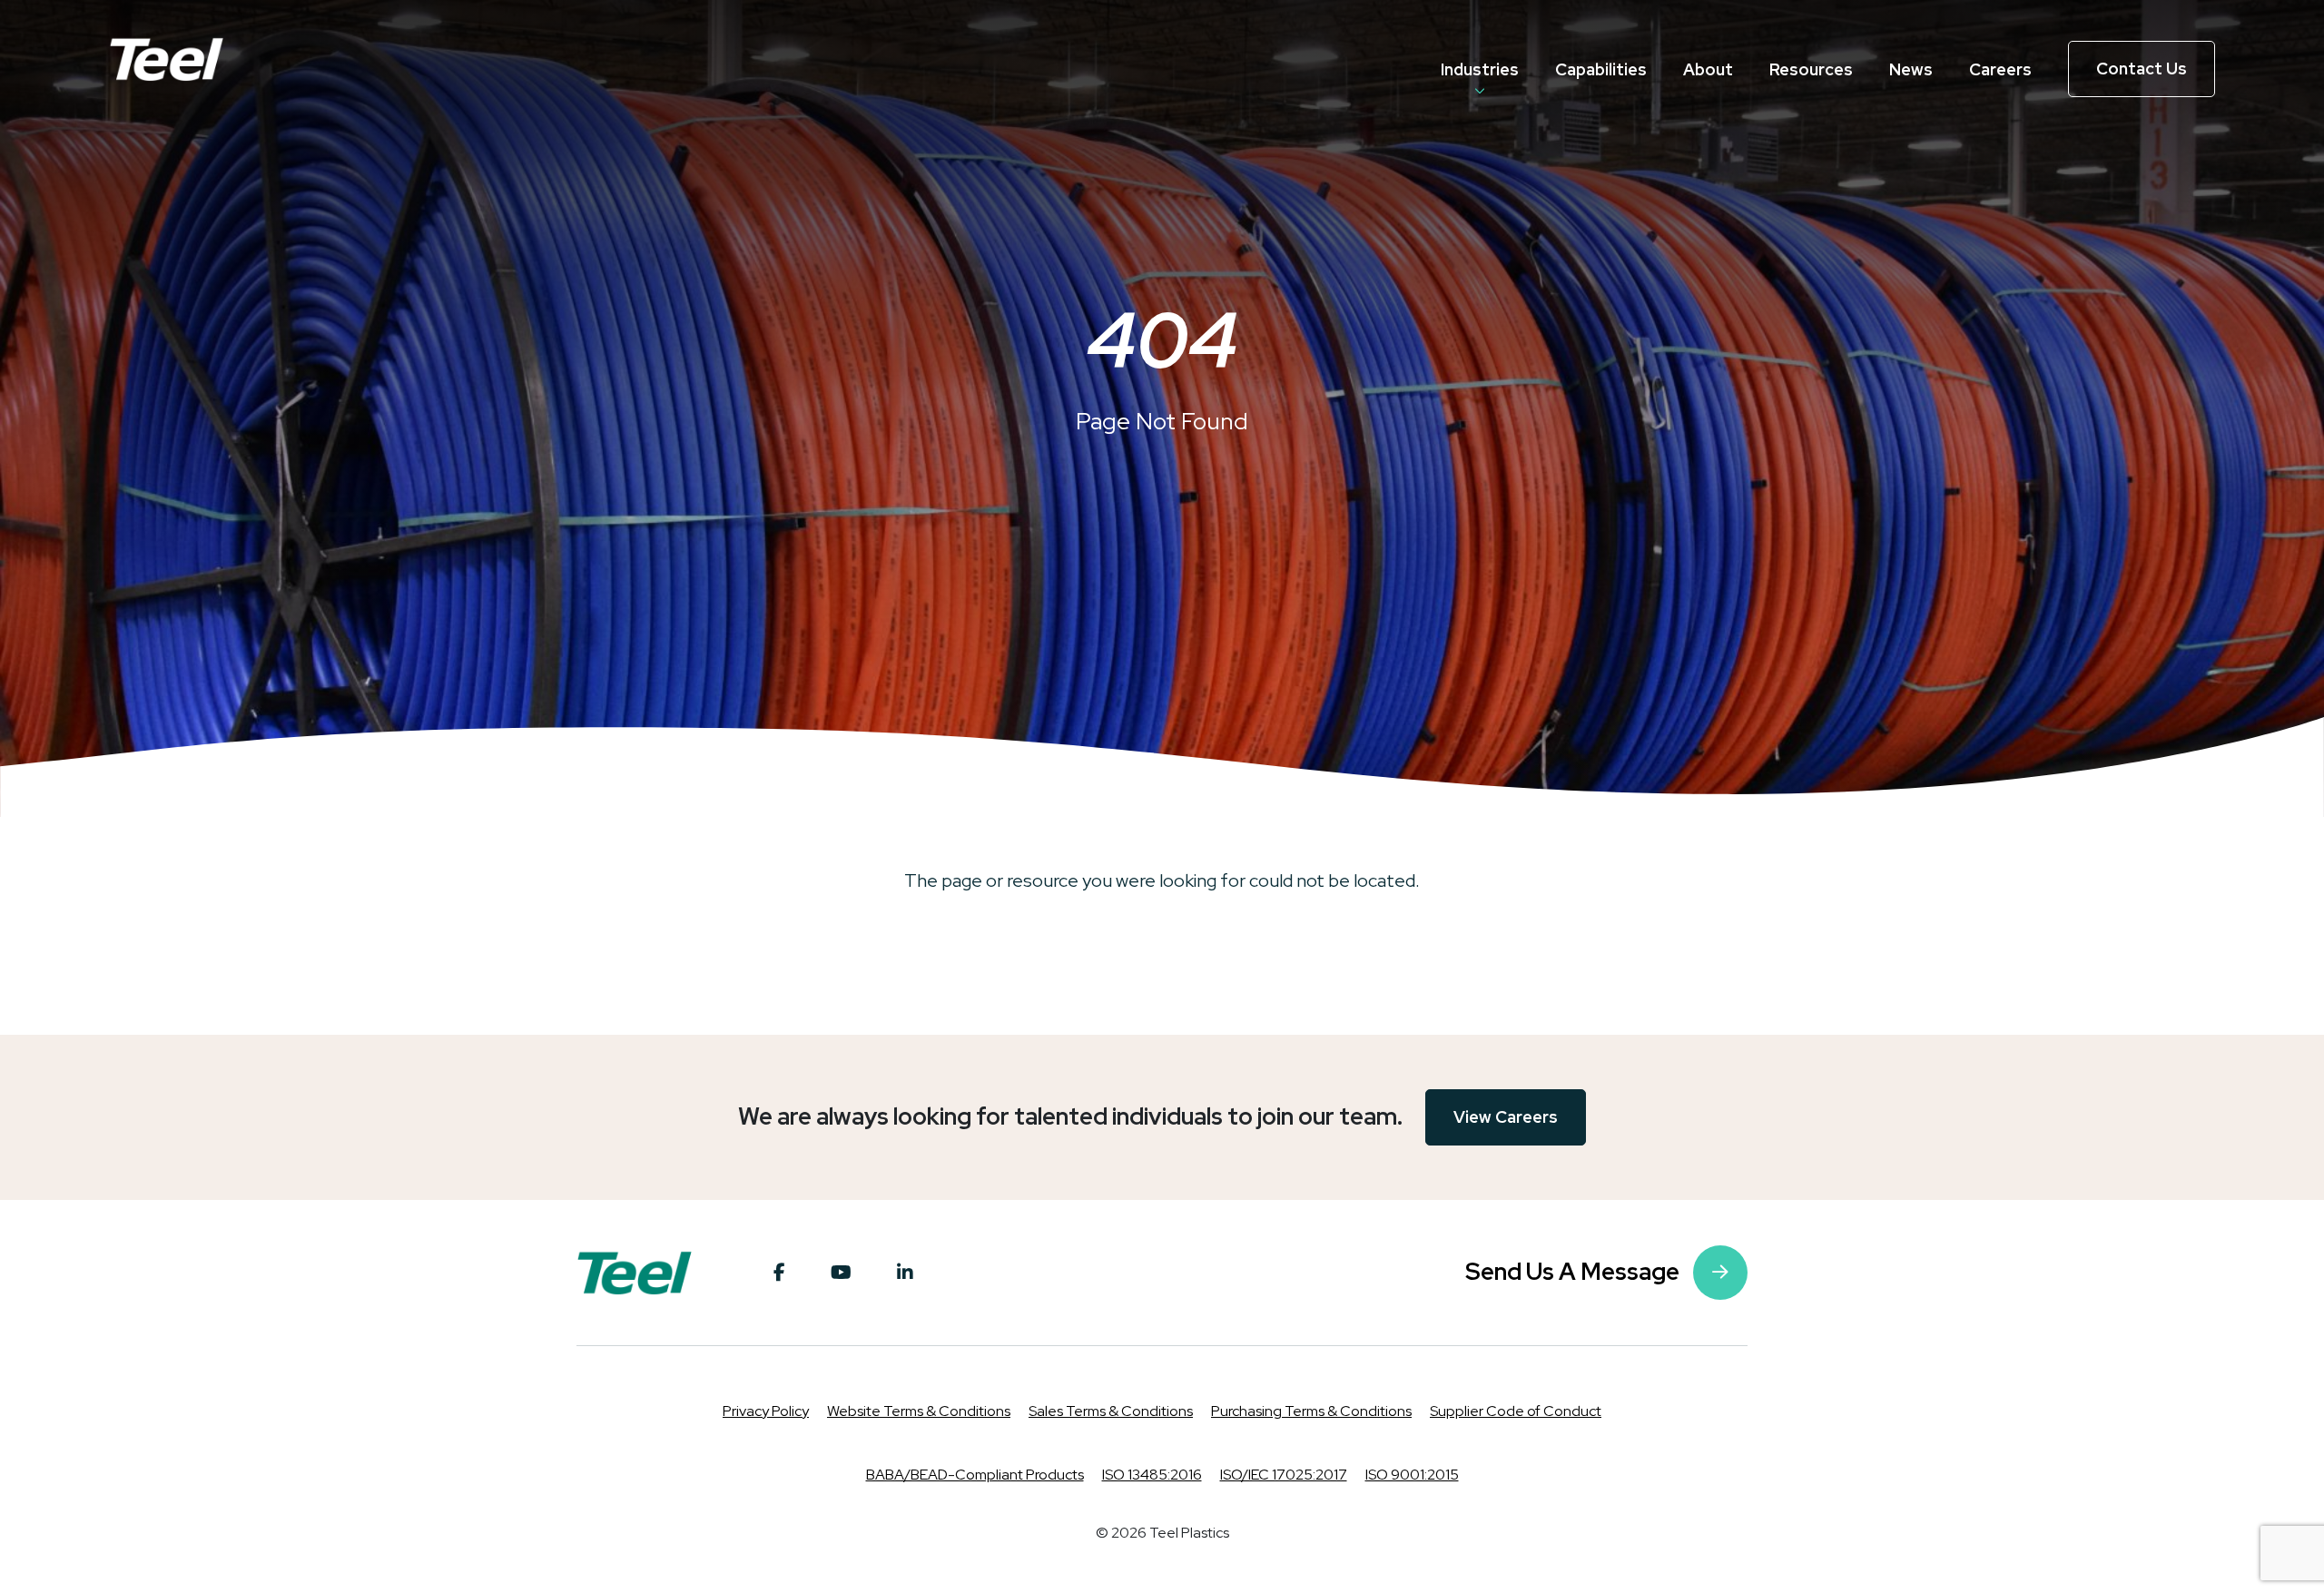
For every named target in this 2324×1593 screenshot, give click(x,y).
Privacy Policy (766, 1411)
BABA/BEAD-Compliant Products (975, 1475)
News (1911, 69)
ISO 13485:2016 (1152, 1475)
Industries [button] (1480, 69)
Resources (1811, 69)
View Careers (1506, 1117)
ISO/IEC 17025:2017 (1284, 1475)
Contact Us (2142, 69)
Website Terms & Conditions (919, 1411)
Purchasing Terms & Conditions (1311, 1411)
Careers (2000, 69)
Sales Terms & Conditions (1111, 1411)
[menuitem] (1480, 69)
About (1708, 69)
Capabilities (1601, 69)
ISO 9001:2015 (1412, 1475)
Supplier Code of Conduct (1516, 1411)
